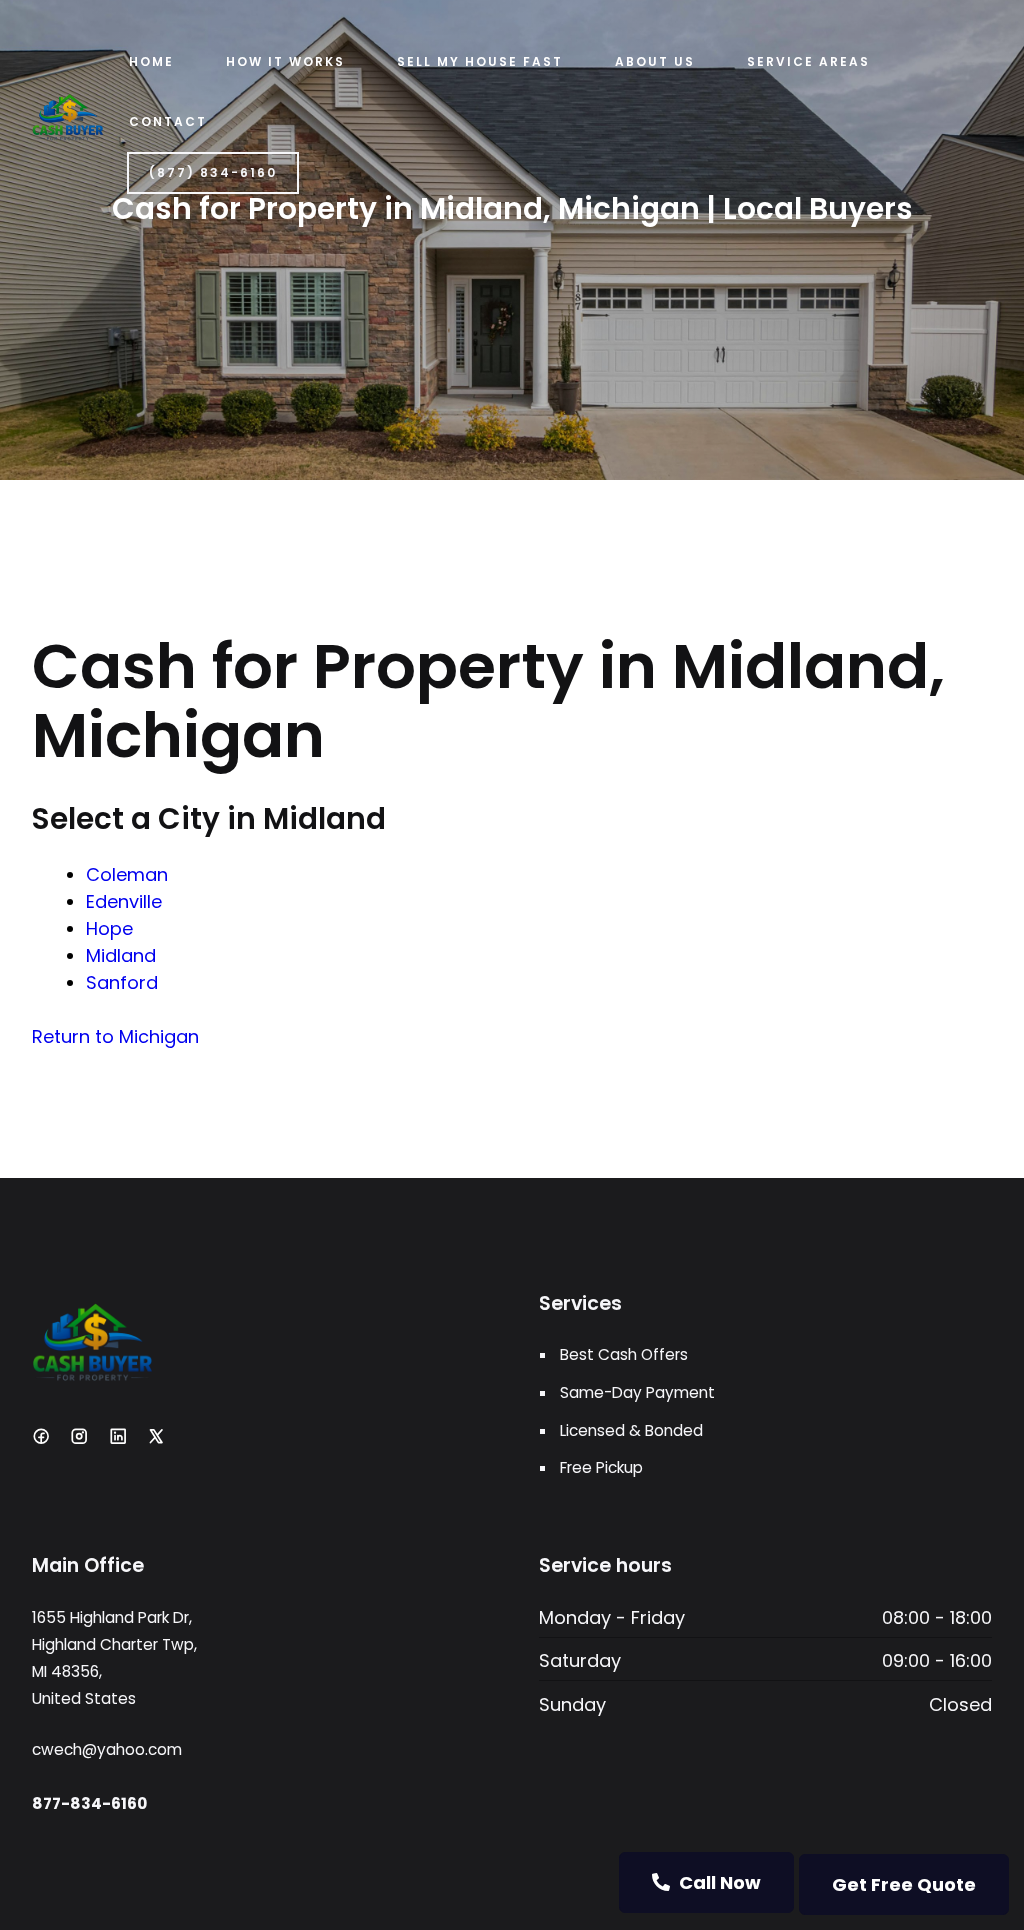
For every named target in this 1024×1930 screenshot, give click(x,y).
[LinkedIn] (118, 1436)
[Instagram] (79, 1436)
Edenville (124, 901)
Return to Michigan (115, 1036)
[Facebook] (41, 1436)
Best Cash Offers (624, 1354)
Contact (168, 121)
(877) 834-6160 (213, 172)
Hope (109, 928)
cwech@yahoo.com (107, 1749)
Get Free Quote (904, 1884)
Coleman (127, 874)
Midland (121, 955)
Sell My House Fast (480, 61)
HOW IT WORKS (285, 61)
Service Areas (808, 61)
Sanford (122, 982)
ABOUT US (655, 61)
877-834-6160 (89, 1803)
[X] (156, 1436)
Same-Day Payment (637, 1392)
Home (151, 61)
